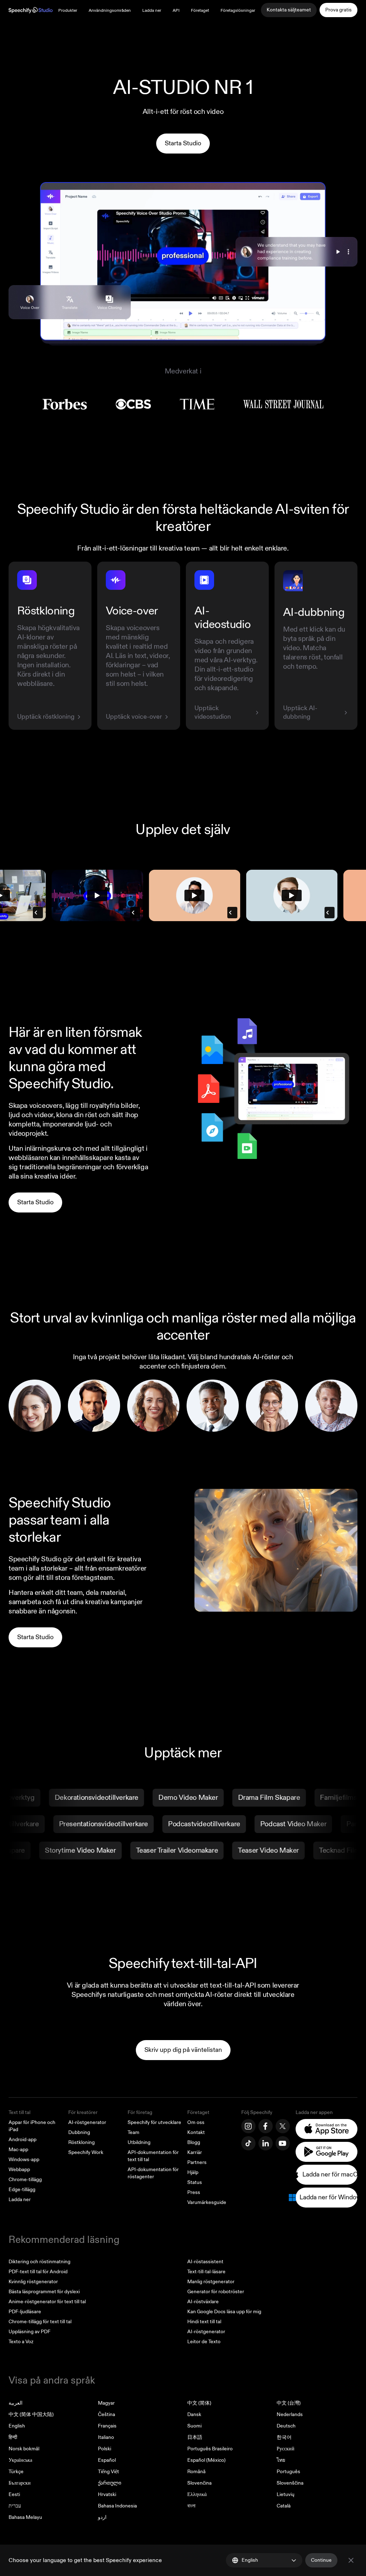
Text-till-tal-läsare (206, 2272)
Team (133, 2132)
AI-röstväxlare (203, 2302)
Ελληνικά (197, 2494)
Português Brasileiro (210, 2449)
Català (284, 2506)
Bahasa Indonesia (117, 2506)
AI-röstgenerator (87, 2122)
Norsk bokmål (24, 2449)
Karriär (195, 2152)
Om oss (196, 2122)
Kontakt (196, 2132)
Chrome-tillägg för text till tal (40, 2322)
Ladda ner (152, 11)
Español (107, 2460)
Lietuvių (286, 2494)
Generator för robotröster (216, 2292)
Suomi (194, 2426)
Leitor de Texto (204, 2342)
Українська (20, 2460)
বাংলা (191, 2506)
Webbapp (19, 2170)
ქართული (110, 2483)
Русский (286, 2449)
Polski (105, 2449)
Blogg (194, 2142)
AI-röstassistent (205, 2262)
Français (107, 2426)
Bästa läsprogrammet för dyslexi (44, 2292)
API (176, 11)
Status (195, 2182)
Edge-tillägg (22, 2190)
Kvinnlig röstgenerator (33, 2282)
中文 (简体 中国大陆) (31, 2414)
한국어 (284, 2437)
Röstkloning (81, 2142)
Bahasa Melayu (25, 2517)
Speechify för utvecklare (154, 2122)
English (17, 2426)
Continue (321, 2560)
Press (194, 2192)
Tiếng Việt (108, 2472)
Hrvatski (107, 2494)
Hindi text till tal (204, 2322)
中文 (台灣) (289, 2403)
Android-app (23, 2140)
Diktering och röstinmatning (39, 2262)
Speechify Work (86, 2152)
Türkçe (16, 2472)
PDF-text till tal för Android (38, 2272)
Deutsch (286, 2426)
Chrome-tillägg (25, 2180)
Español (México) (206, 2460)
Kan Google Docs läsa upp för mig (224, 2312)
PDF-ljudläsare (25, 2312)
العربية (16, 2403)
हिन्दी (13, 2437)
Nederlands (290, 2414)
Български (20, 2483)
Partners (197, 2162)
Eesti (14, 2494)
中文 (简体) (199, 2403)
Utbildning (139, 2142)
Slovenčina (199, 2483)
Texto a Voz (21, 2342)
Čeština (107, 2414)
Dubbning (79, 2132)
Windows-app (24, 2160)
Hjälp (193, 2172)
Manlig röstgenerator (211, 2282)
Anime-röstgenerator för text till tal (47, 2302)
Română (196, 2472)
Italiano (106, 2437)
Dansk (194, 2414)
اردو (102, 2517)
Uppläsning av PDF (29, 2332)
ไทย (281, 2460)
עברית (15, 2506)
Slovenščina (290, 2483)
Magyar (106, 2403)
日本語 (195, 2437)
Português (288, 2472)
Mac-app (18, 2150)
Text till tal (19, 2112)
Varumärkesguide (207, 2202)
